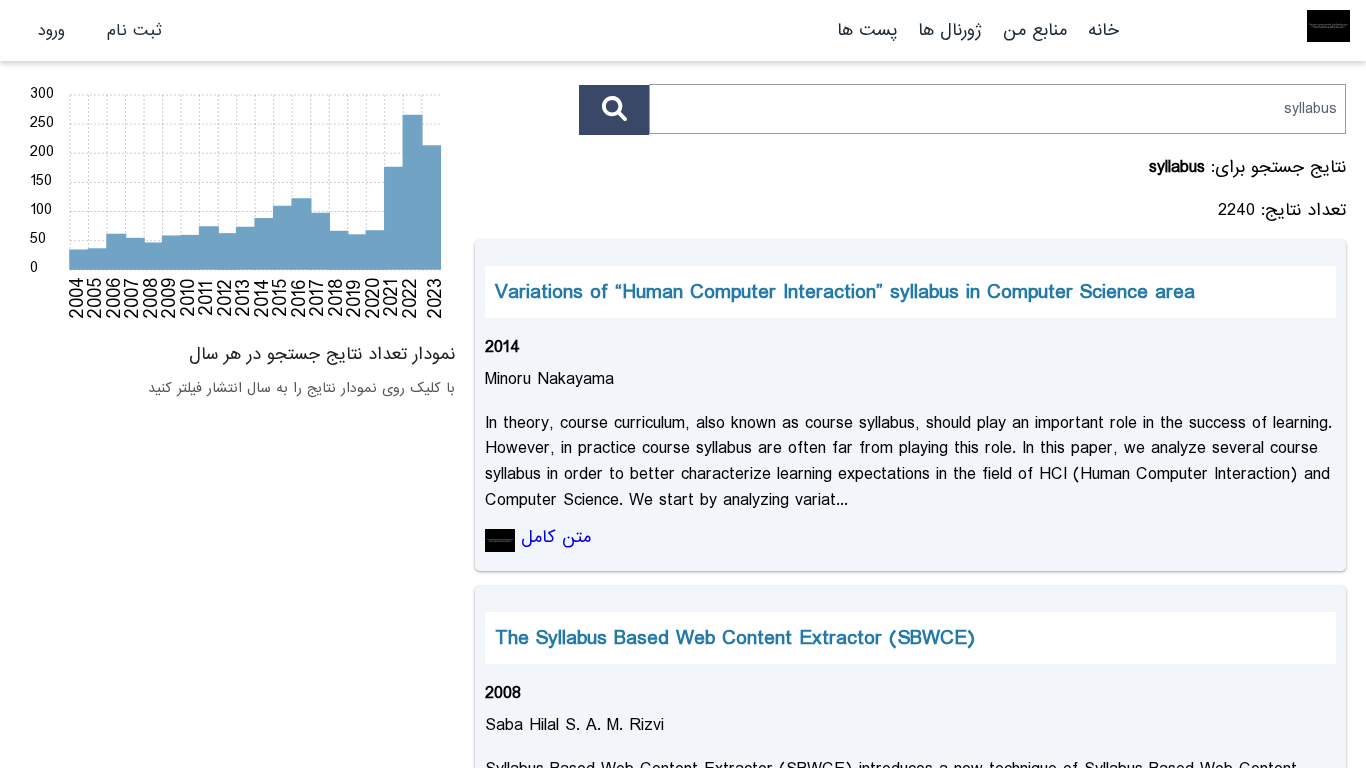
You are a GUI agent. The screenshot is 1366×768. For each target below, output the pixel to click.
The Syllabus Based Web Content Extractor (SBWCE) (735, 638)
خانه (1103, 30)
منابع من (1032, 30)
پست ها (867, 30)
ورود (51, 30)
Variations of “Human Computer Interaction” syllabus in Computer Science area (845, 292)
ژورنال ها (950, 30)
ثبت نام (134, 30)
